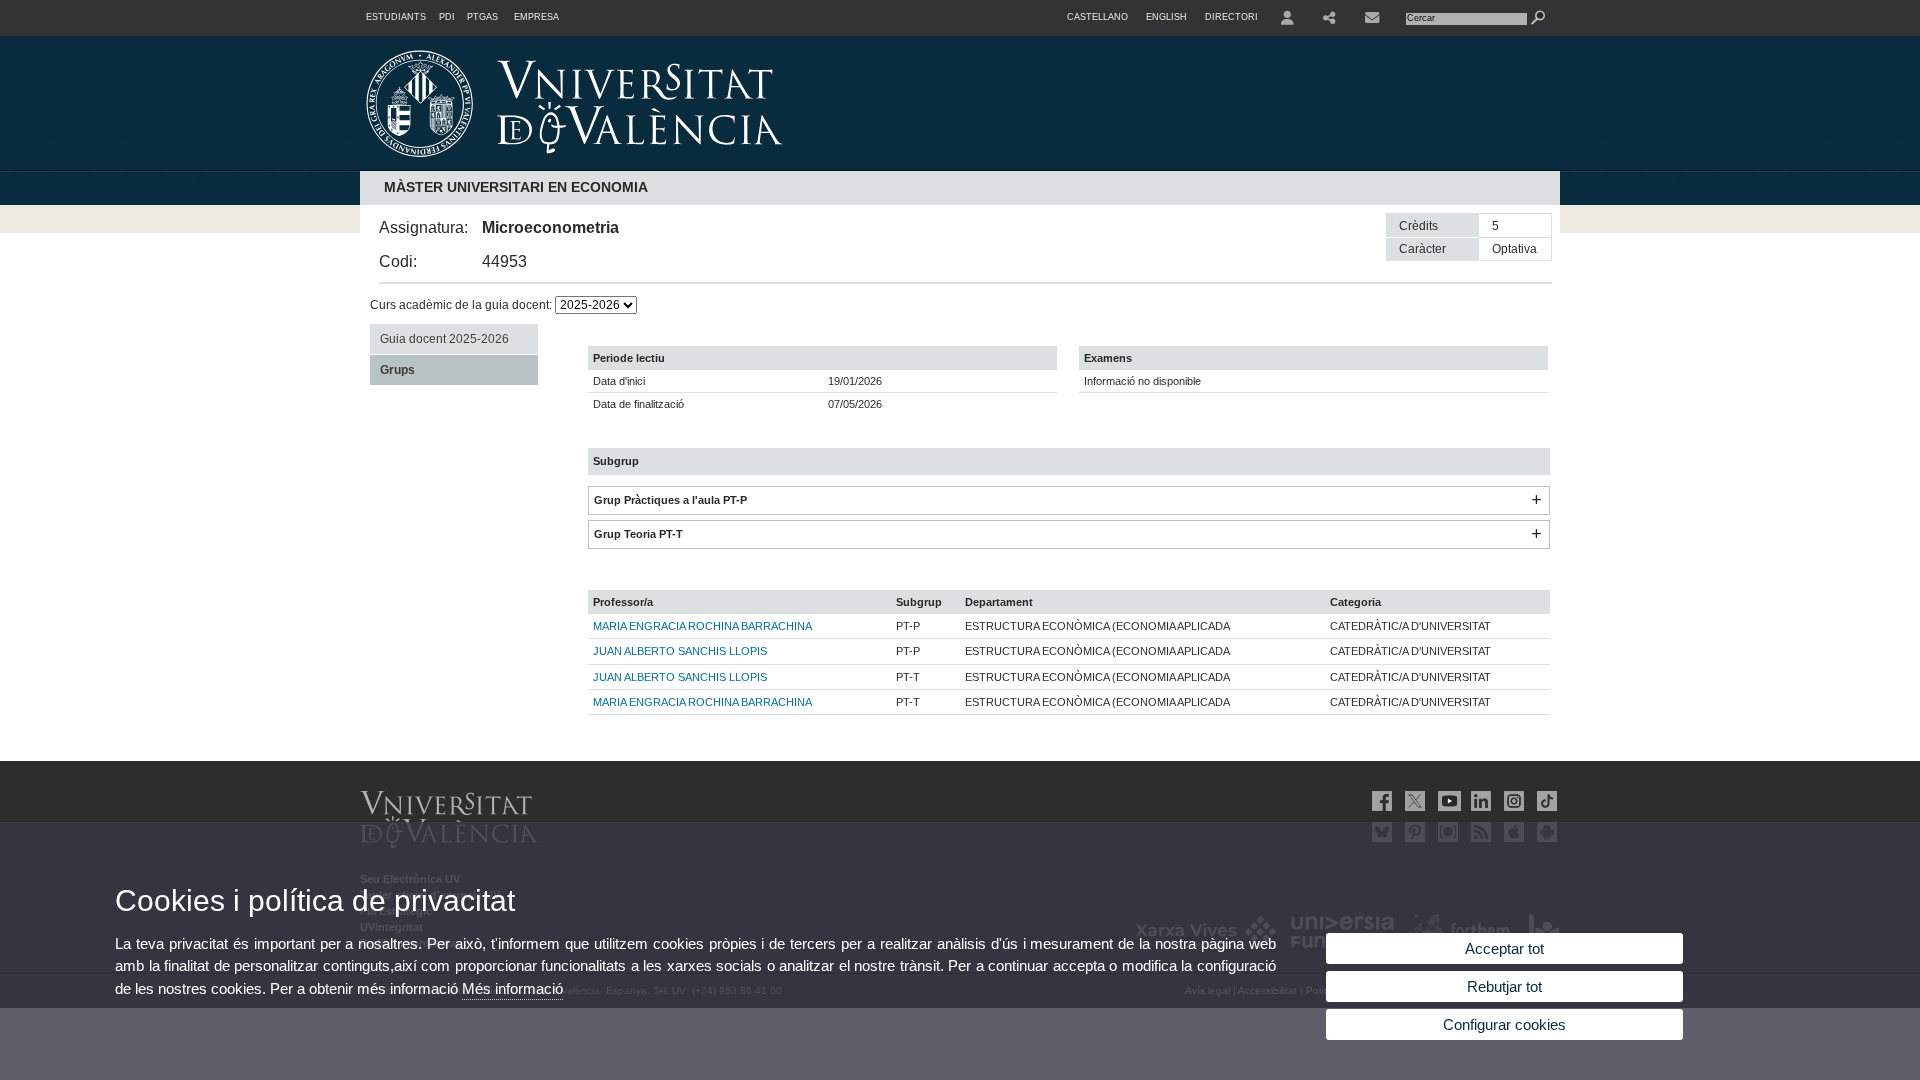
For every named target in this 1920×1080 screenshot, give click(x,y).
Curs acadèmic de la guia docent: (462, 305)
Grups (397, 370)
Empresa (536, 17)
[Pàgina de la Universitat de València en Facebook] (1380, 801)
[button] (1536, 500)
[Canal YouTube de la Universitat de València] (1446, 801)
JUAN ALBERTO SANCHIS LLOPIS (680, 651)
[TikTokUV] (1545, 801)
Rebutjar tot (1504, 986)
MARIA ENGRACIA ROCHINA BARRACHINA (702, 626)
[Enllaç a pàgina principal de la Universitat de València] (745, 164)
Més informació (512, 988)
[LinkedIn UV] (1479, 801)
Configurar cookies (1504, 1024)
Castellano (1097, 17)
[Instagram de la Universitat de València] (1512, 801)
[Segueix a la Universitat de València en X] (1413, 801)
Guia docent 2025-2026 (444, 339)
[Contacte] (1374, 18)
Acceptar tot (1504, 948)
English (1166, 17)
